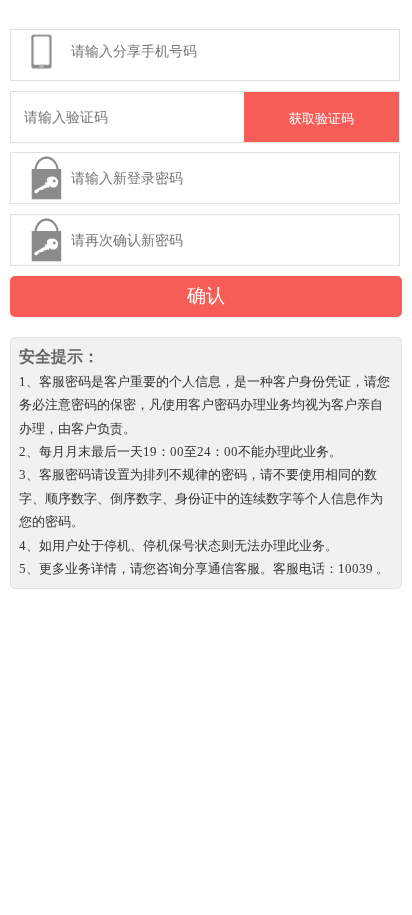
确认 (206, 295)
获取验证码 (321, 118)
